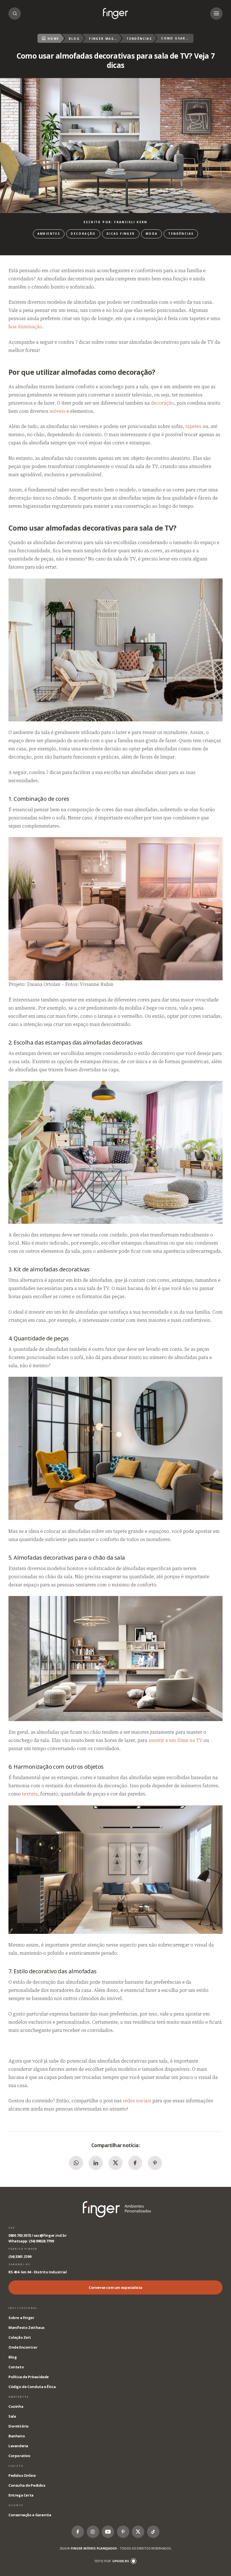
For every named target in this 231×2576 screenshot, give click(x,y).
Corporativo (19, 2456)
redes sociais (137, 2101)
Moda (152, 234)
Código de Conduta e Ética (32, 2387)
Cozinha (16, 2406)
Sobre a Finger (21, 2318)
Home (54, 39)
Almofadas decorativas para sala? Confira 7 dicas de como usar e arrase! (115, 14)
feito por (112, 2561)
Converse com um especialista (115, 2287)
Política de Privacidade (29, 2377)
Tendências (139, 39)
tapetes (193, 426)
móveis (57, 411)
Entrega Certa (21, 2495)
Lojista (16, 2466)
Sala (12, 2416)
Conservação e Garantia (30, 2515)
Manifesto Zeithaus (26, 2327)
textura (30, 1794)
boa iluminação (25, 327)
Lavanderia (18, 2446)
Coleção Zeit (20, 2337)
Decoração (83, 234)
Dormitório (19, 2426)
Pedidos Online (22, 2475)
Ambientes (49, 234)
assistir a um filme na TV (175, 1740)
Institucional (23, 2308)
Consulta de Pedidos (27, 2485)
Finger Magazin (103, 39)
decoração (163, 403)
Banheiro (17, 2436)
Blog (74, 39)
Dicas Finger (121, 234)
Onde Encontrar (23, 2347)
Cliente (16, 2505)
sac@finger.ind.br (50, 2235)
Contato (16, 2367)
